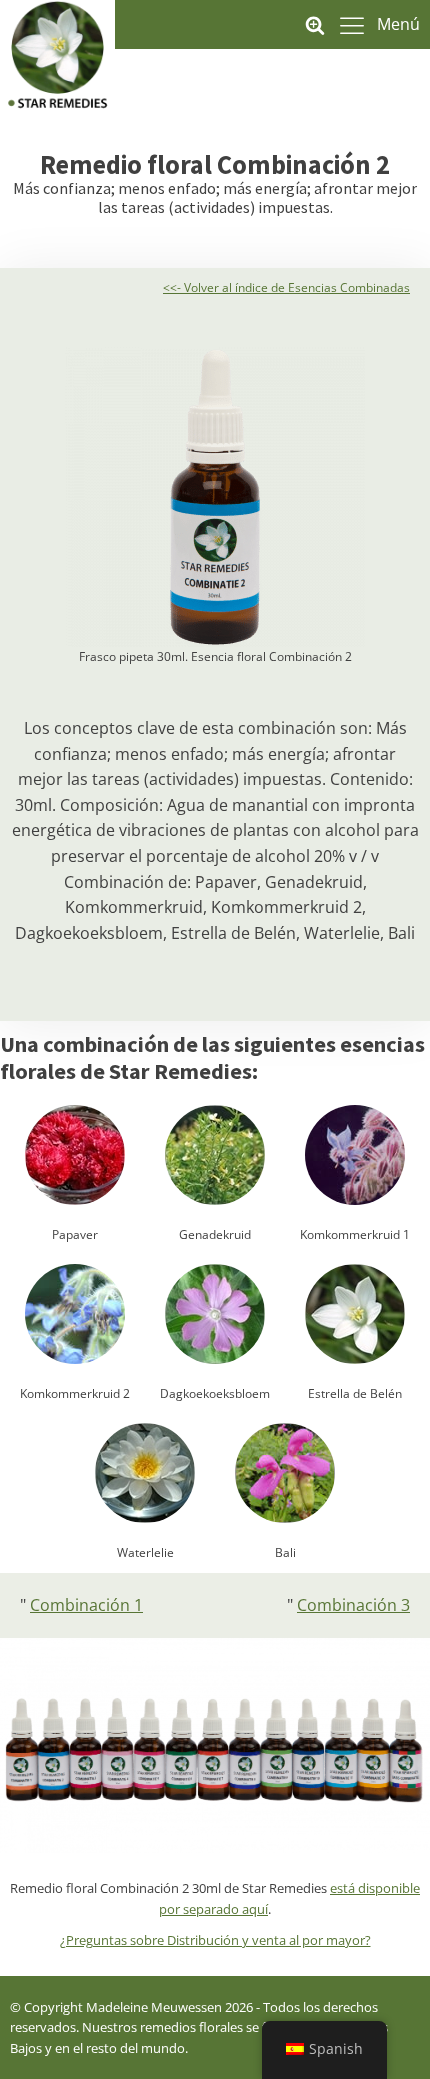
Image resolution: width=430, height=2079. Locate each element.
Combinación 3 (353, 1605)
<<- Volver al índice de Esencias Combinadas (286, 287)
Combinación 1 (86, 1605)
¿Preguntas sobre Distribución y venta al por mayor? (215, 1940)
